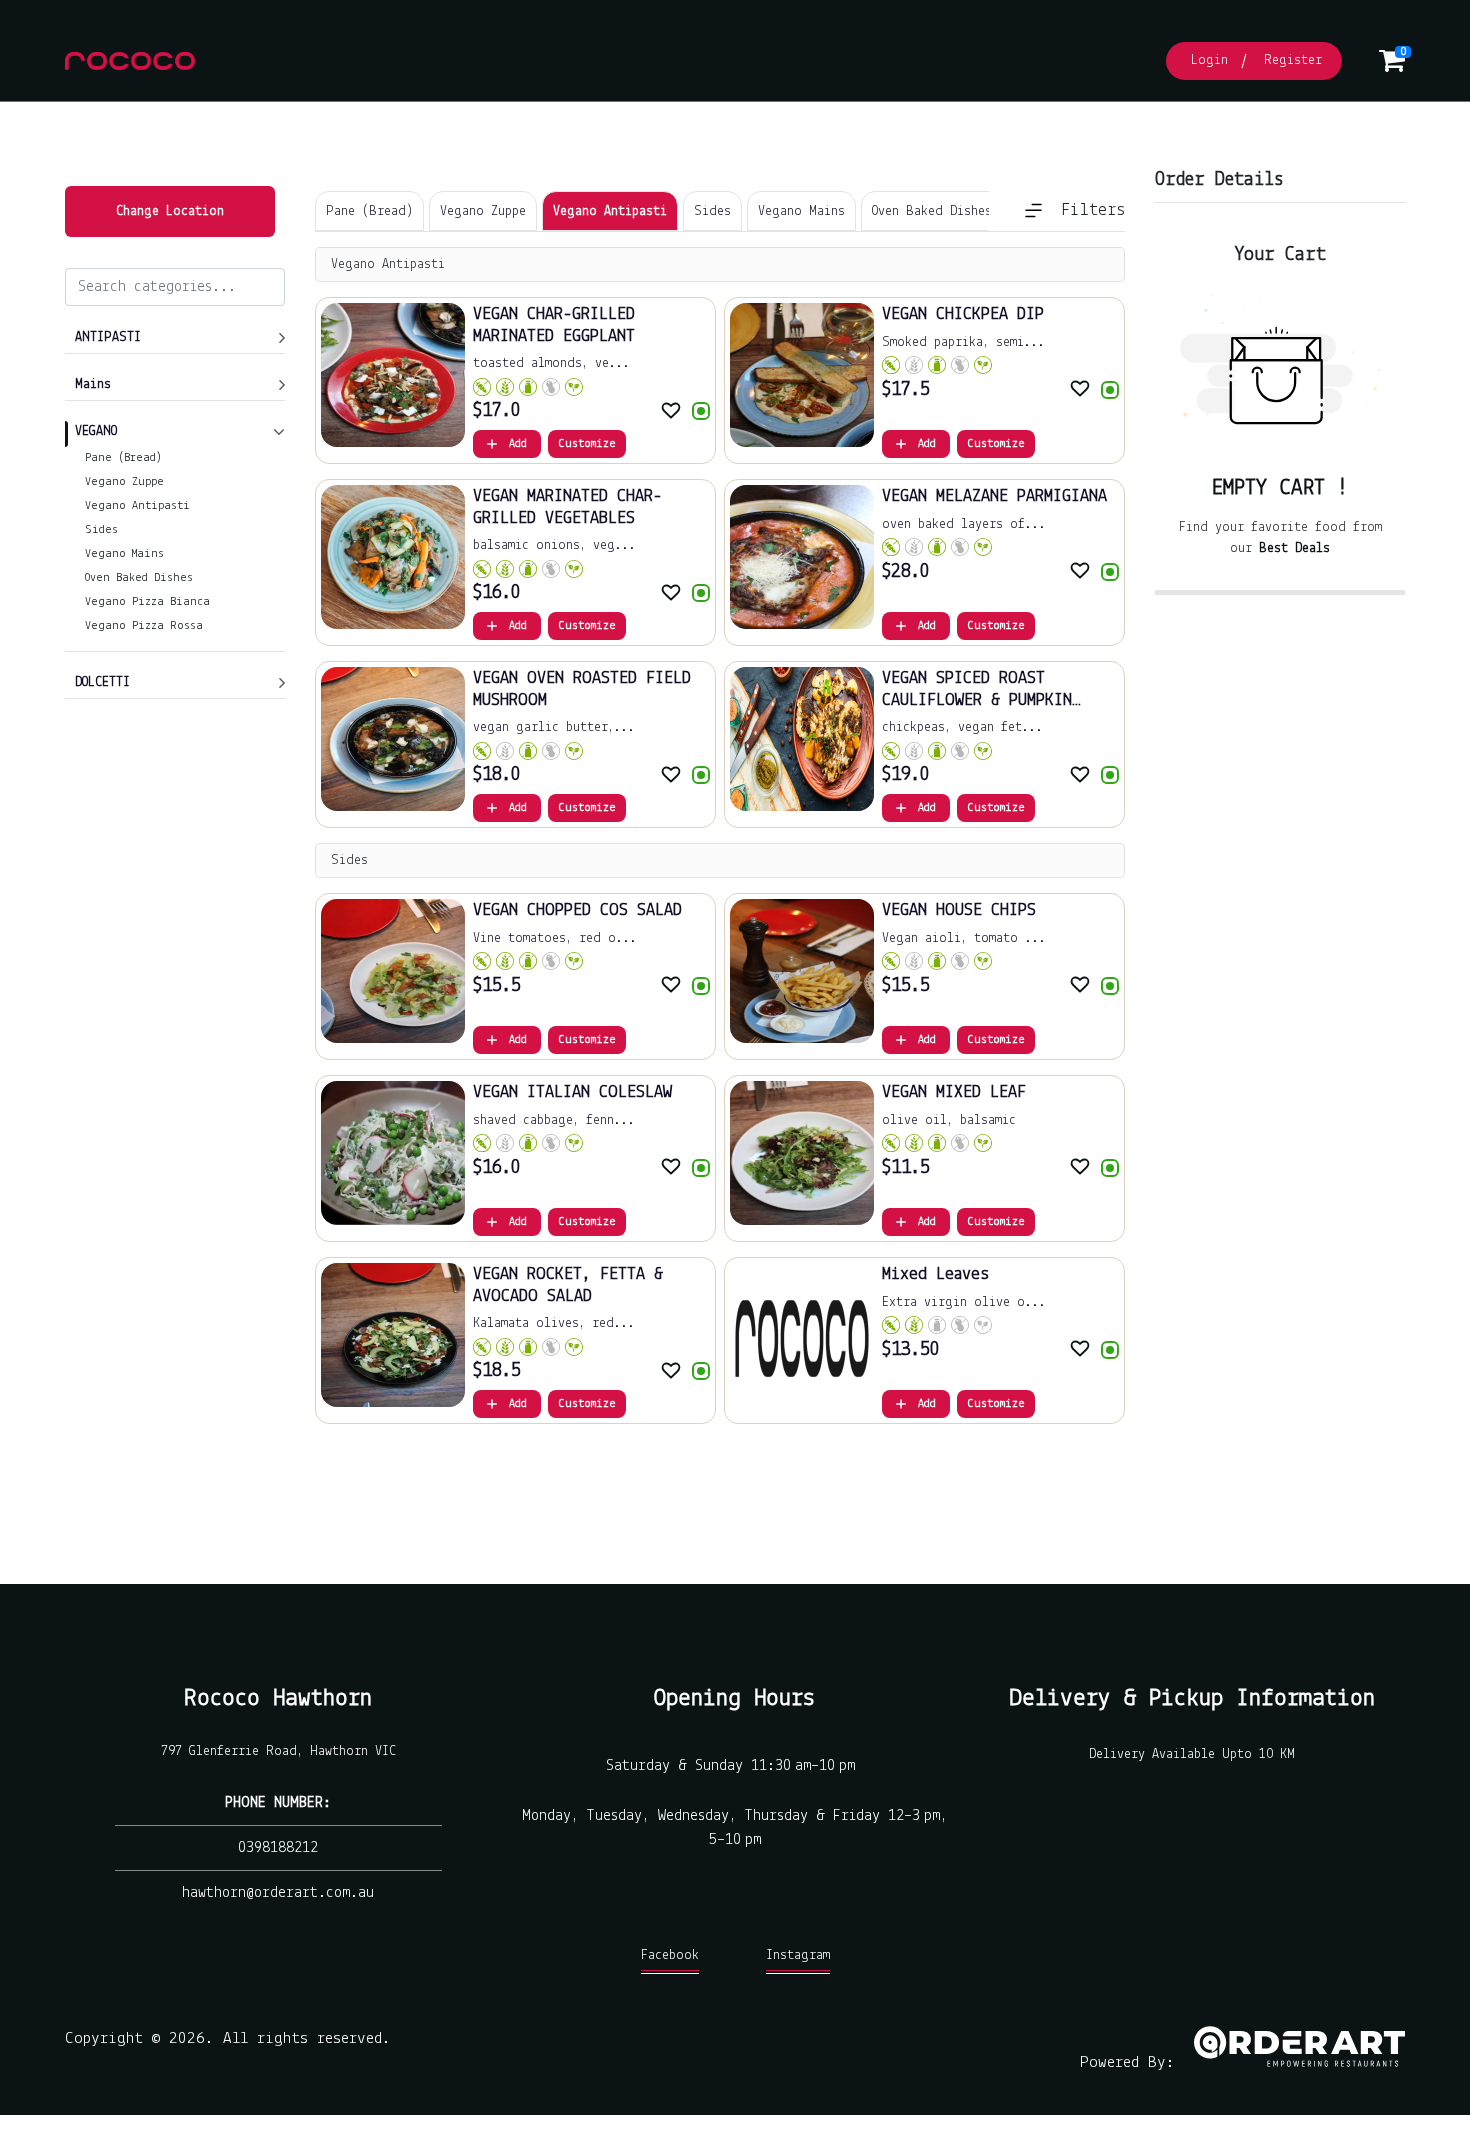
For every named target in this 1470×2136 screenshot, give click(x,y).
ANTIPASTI (108, 337)
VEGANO (96, 431)
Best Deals (1294, 548)
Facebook (670, 1955)
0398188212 (278, 1848)
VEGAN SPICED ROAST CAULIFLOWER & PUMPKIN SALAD (977, 700)
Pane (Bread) (123, 458)
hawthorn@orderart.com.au (278, 1893)
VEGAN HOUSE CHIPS (959, 911)
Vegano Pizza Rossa (144, 626)
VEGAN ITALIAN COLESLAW (572, 1093)
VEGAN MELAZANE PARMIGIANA (994, 497)
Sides (101, 530)
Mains (93, 384)
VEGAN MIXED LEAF (954, 1093)
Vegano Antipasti (137, 506)
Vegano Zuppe (124, 482)
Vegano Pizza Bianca (147, 602)
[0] (1392, 66)
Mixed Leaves (935, 1275)
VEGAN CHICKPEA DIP (963, 315)
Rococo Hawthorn (278, 1698)
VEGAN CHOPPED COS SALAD (577, 911)
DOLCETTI (102, 682)
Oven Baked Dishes (139, 578)
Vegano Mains (124, 554)
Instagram (798, 1955)
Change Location (170, 211)
